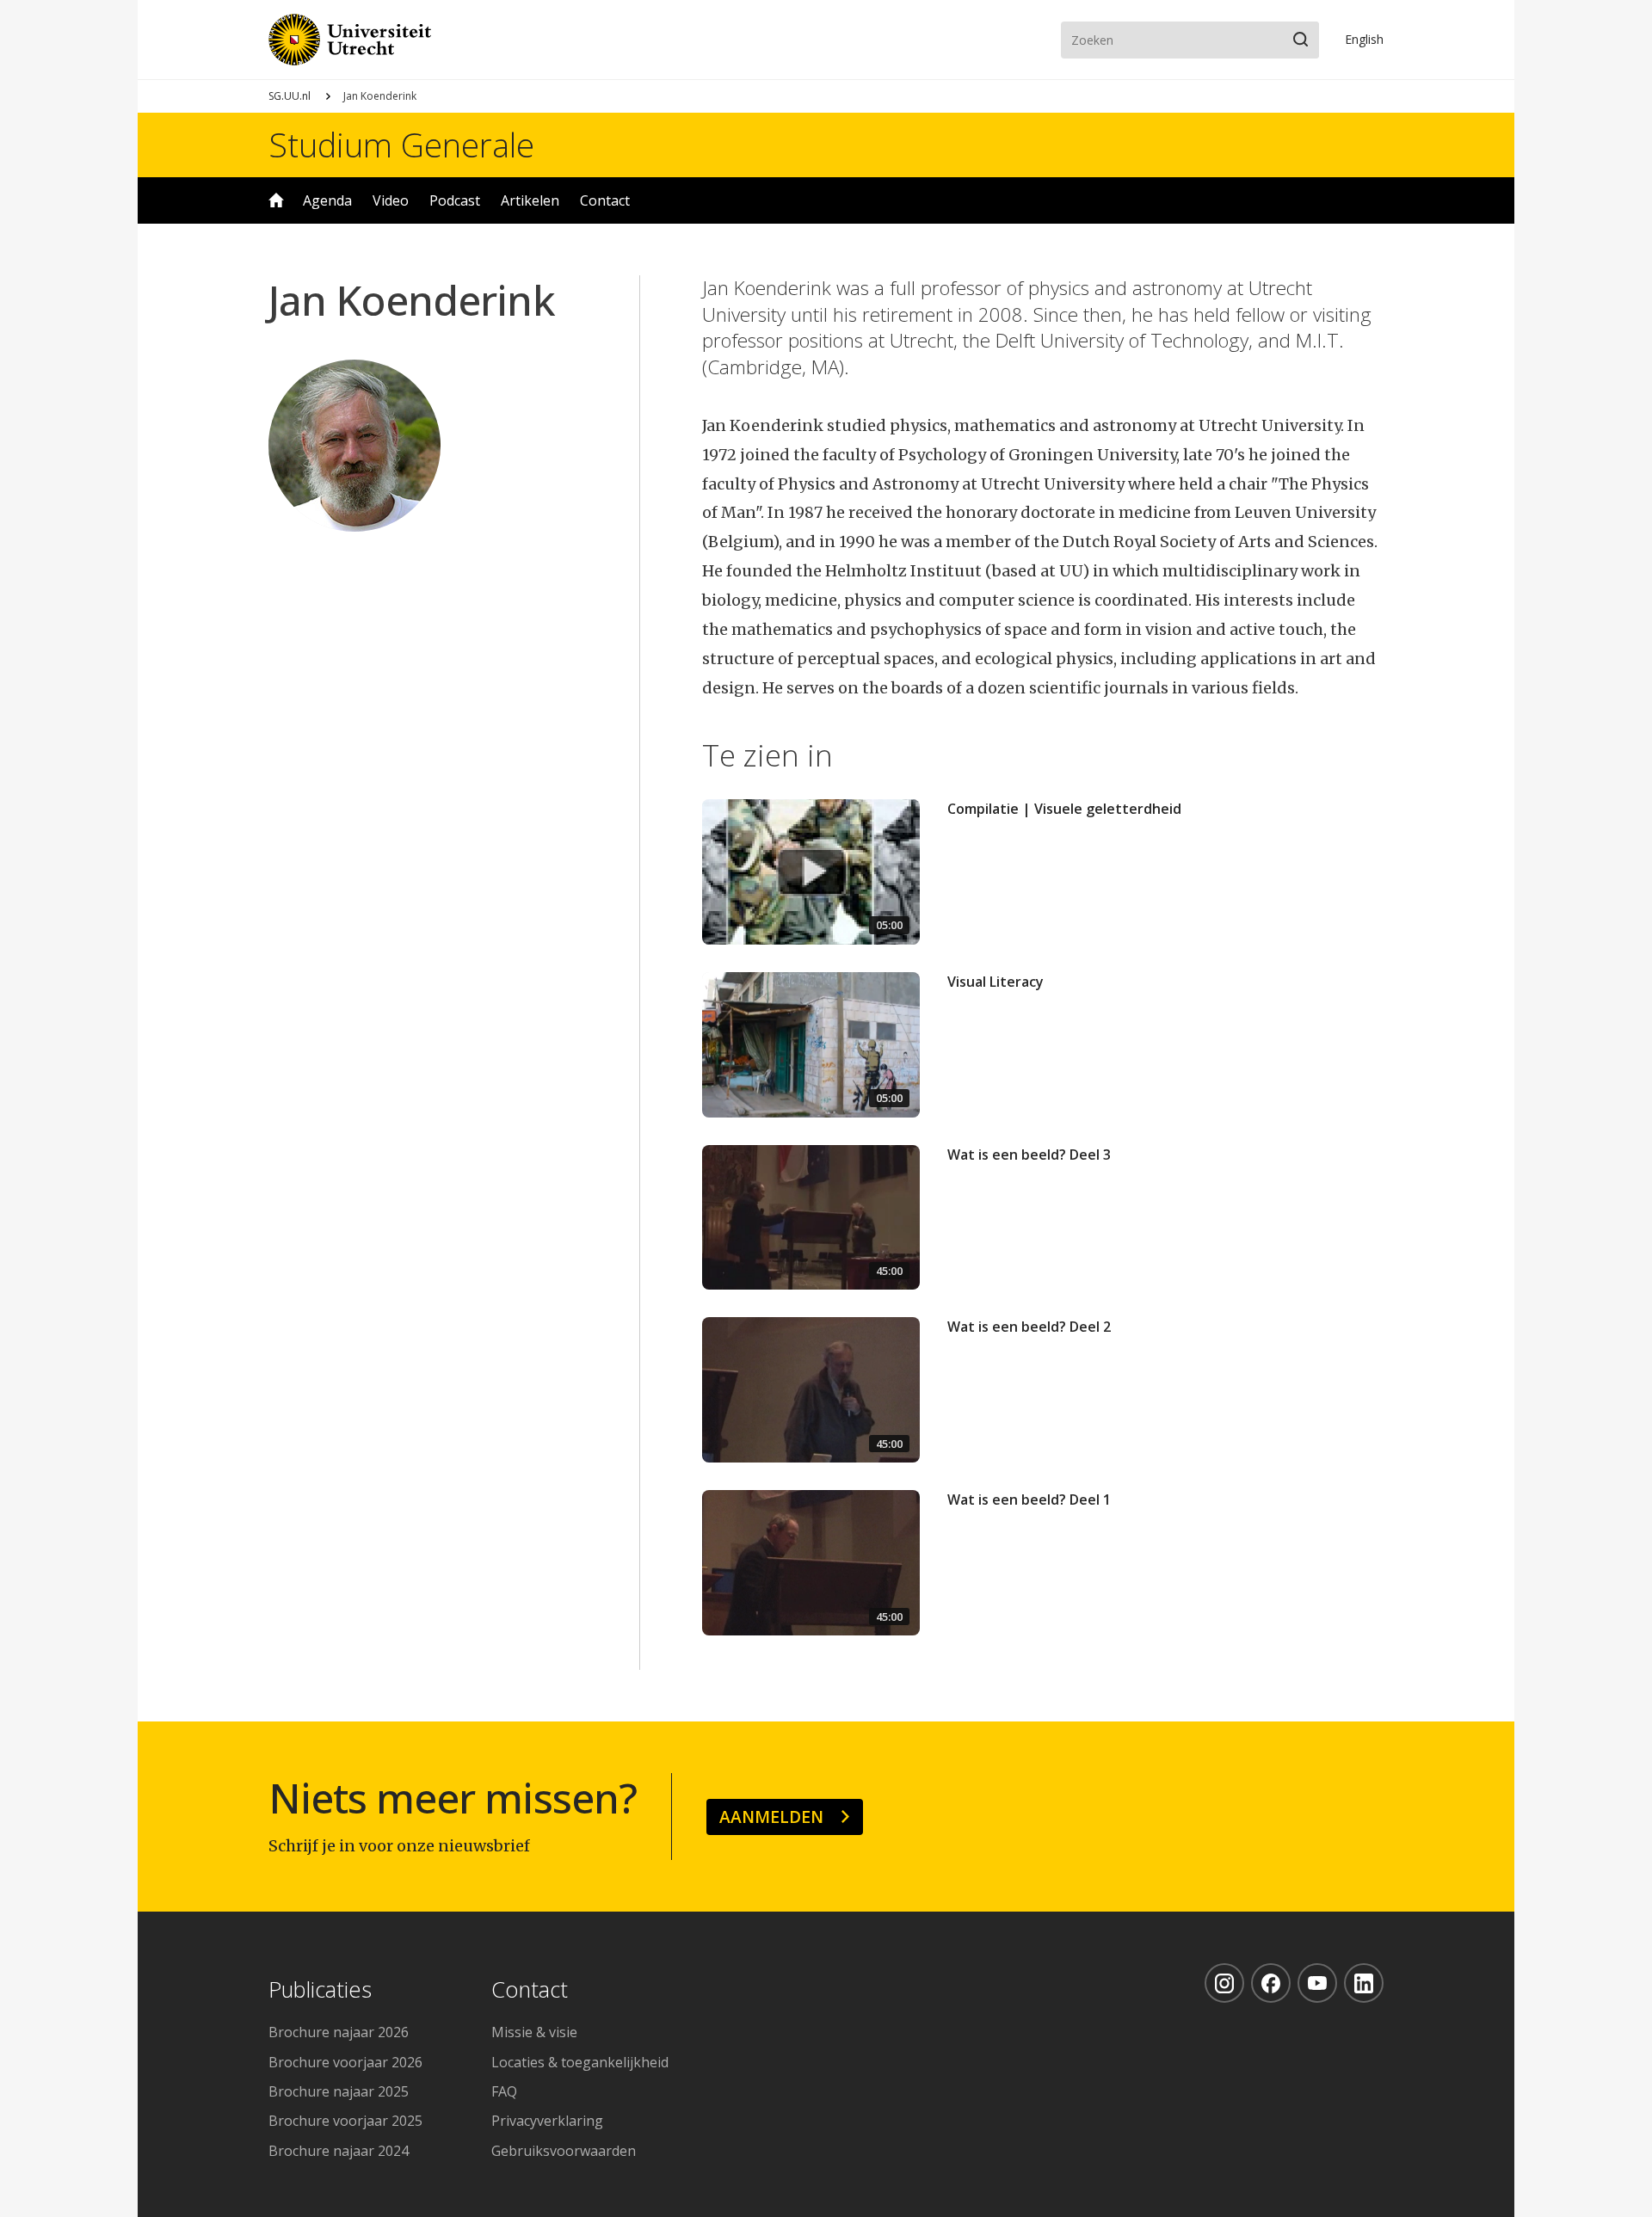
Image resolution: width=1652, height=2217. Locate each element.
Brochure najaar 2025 (339, 2091)
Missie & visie (534, 2032)
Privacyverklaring (547, 2121)
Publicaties (320, 1990)
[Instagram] (1224, 1983)
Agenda (327, 200)
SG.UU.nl (290, 96)
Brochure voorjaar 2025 (345, 2121)
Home (276, 200)
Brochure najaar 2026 (339, 2032)
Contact (605, 200)
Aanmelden (771, 1817)
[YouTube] (1317, 1983)
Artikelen (530, 200)
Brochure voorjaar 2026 (345, 2062)
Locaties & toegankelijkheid (580, 2062)
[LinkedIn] (1364, 1983)
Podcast (455, 200)
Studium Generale (401, 145)
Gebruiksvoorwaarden (564, 2151)
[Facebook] (1271, 1983)
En (1364, 39)
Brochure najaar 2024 (339, 2151)
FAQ (504, 2091)
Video (391, 200)
